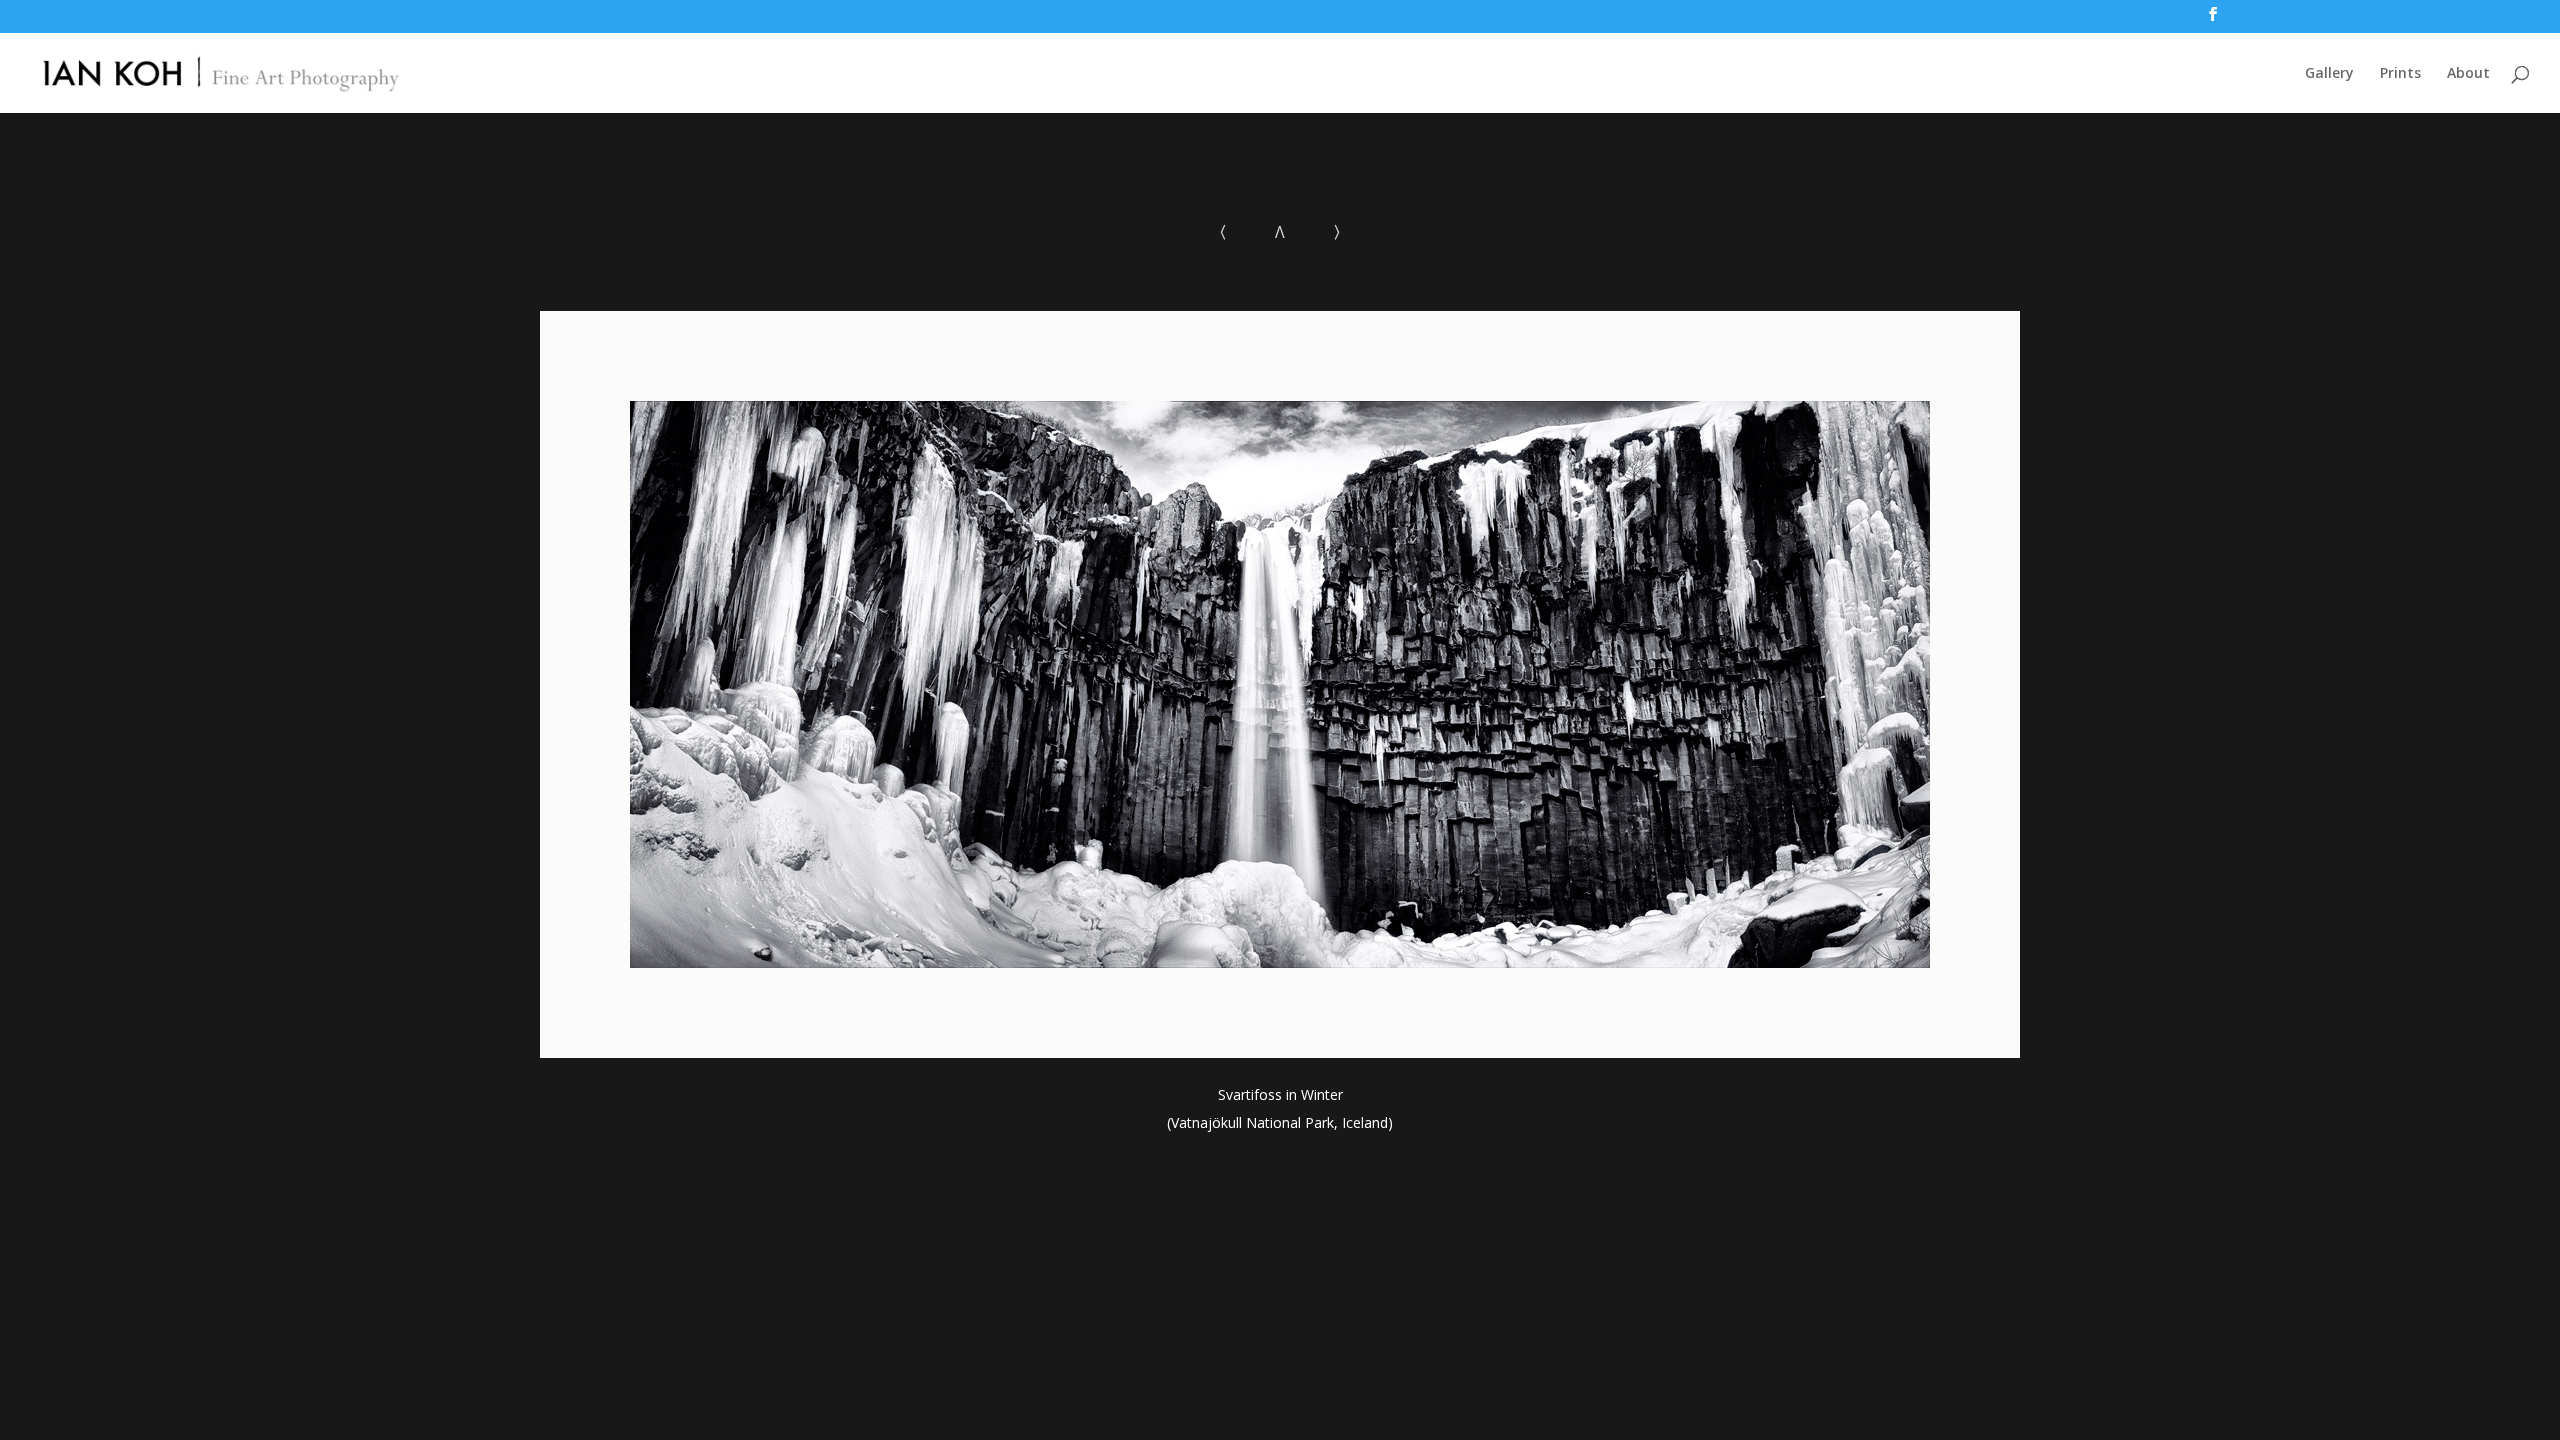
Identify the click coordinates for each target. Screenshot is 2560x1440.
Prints (2400, 74)
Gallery (2329, 74)
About (2468, 74)
